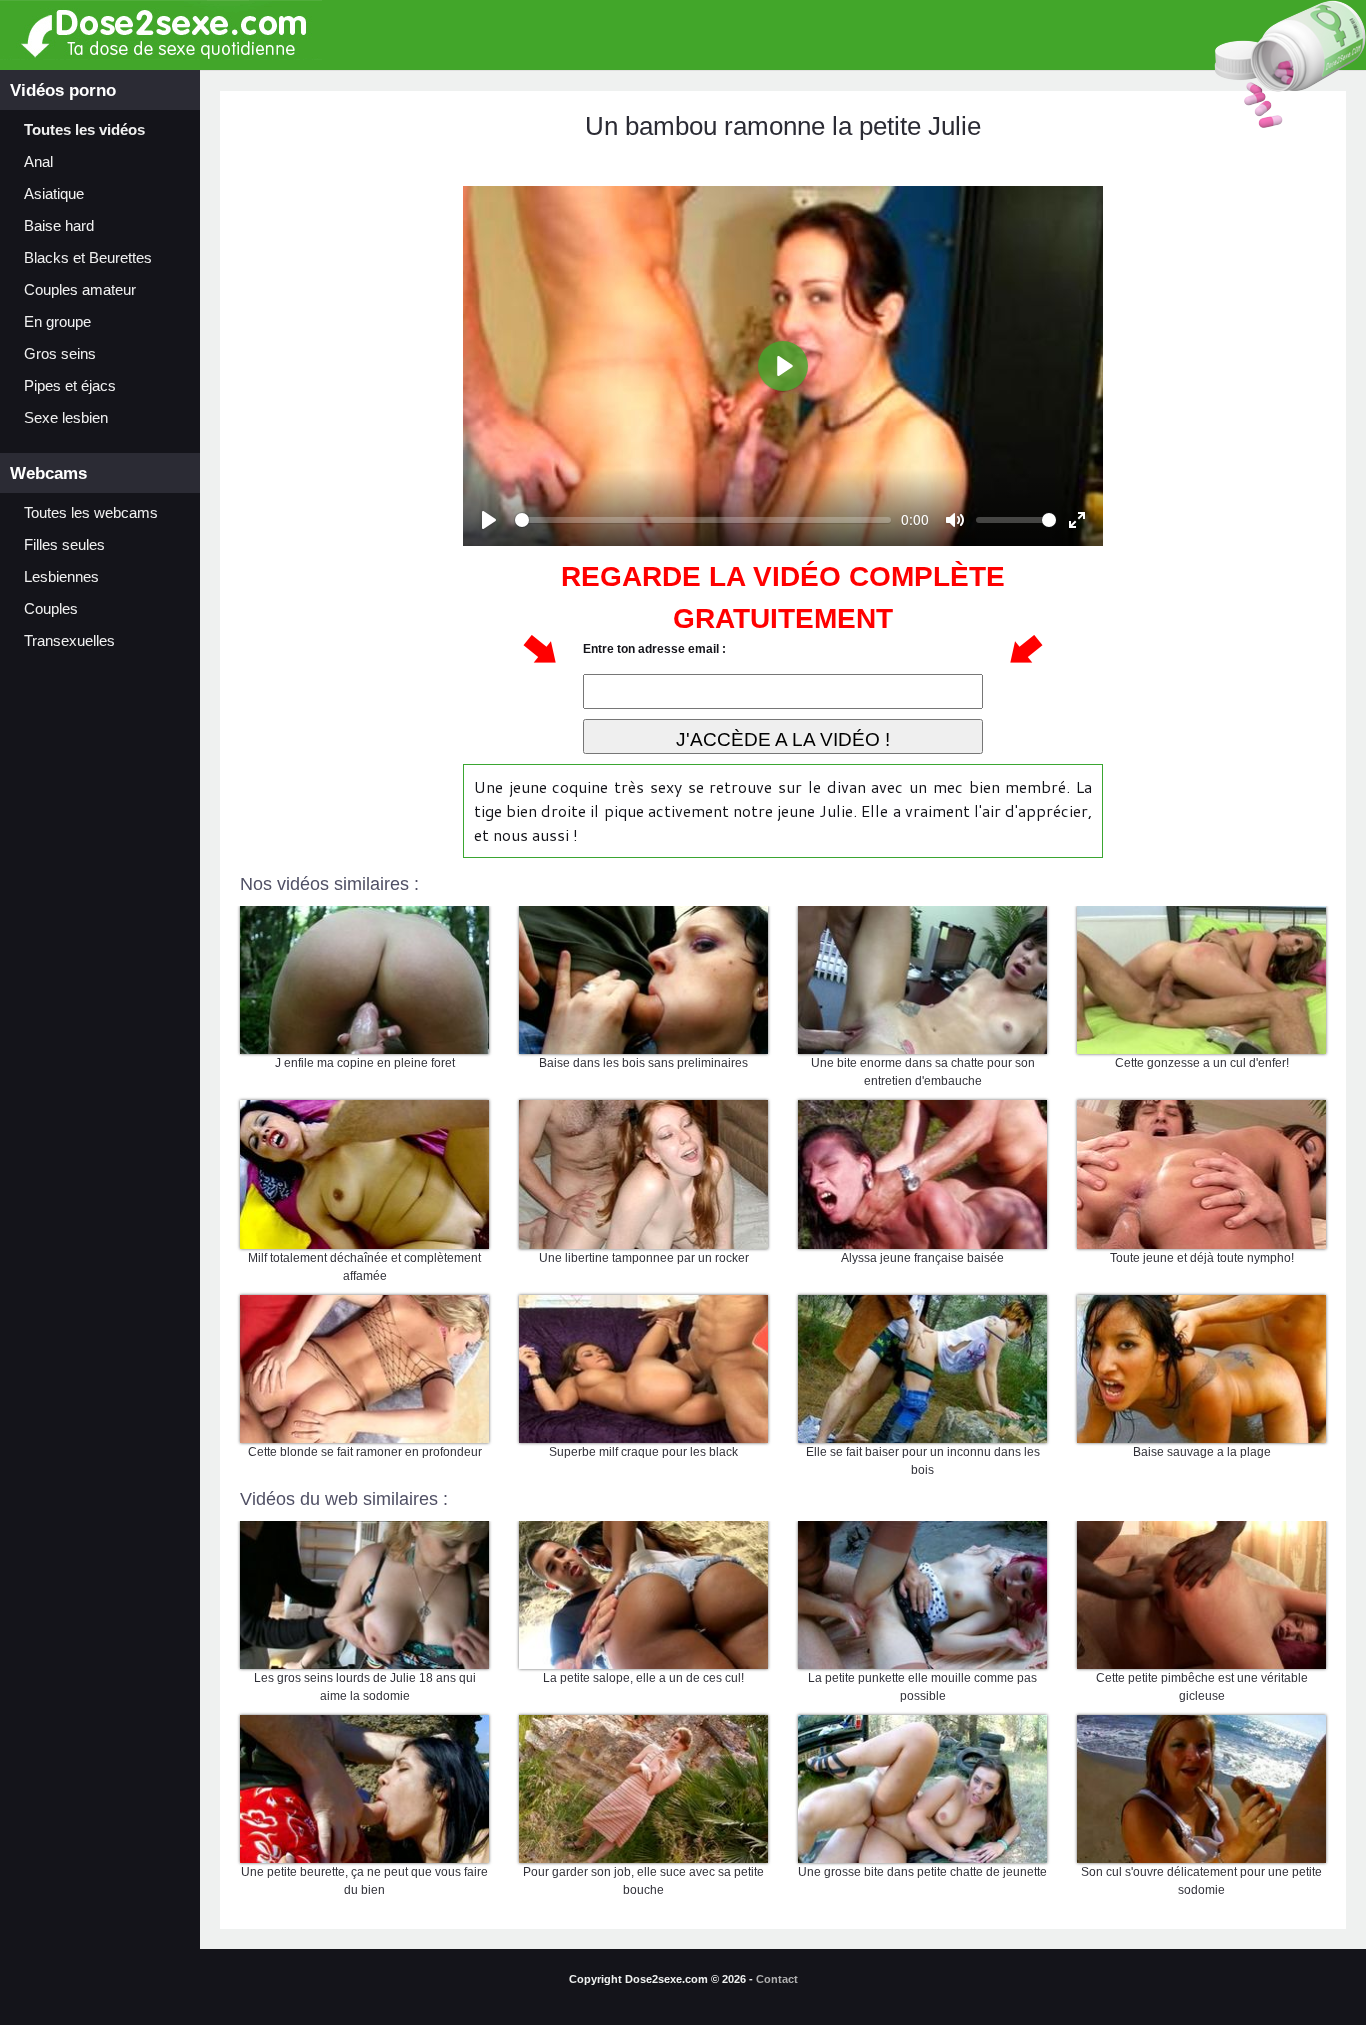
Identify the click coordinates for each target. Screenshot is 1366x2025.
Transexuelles (69, 641)
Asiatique (54, 194)
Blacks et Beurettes (88, 258)
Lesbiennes (61, 577)
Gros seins (60, 354)
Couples (51, 609)
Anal (38, 162)
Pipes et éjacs (70, 386)
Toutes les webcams (91, 513)
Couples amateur (80, 290)
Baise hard (59, 226)
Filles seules (64, 545)
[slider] (703, 520)
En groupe (57, 322)
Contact (777, 1979)
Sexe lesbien (66, 418)
